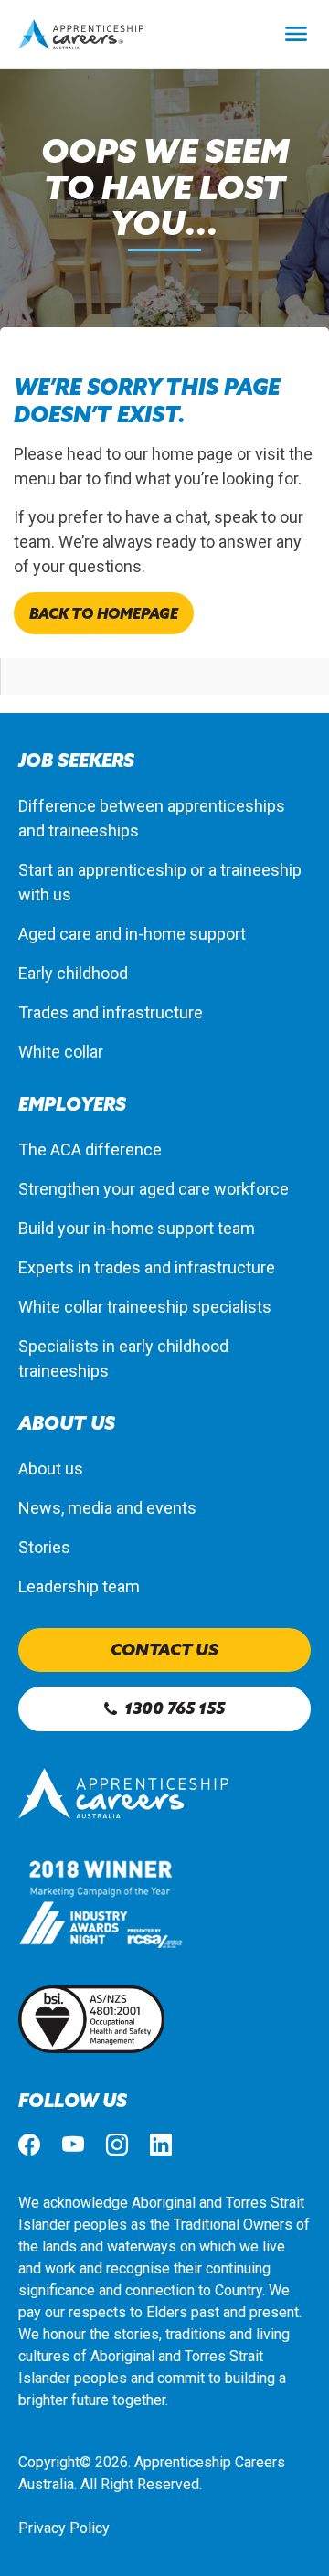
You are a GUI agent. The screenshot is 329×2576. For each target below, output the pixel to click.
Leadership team (79, 1586)
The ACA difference (90, 1150)
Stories (44, 1547)
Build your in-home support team (137, 1228)
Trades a (49, 1012)
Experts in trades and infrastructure (147, 1267)
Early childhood (73, 973)
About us (51, 1469)
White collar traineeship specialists (145, 1307)
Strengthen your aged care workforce (154, 1189)
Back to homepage (104, 613)
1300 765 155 (175, 1708)
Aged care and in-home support (132, 934)
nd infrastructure (142, 1012)
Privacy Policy (64, 2528)
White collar (61, 1052)
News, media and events (107, 1508)
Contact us (164, 1650)
